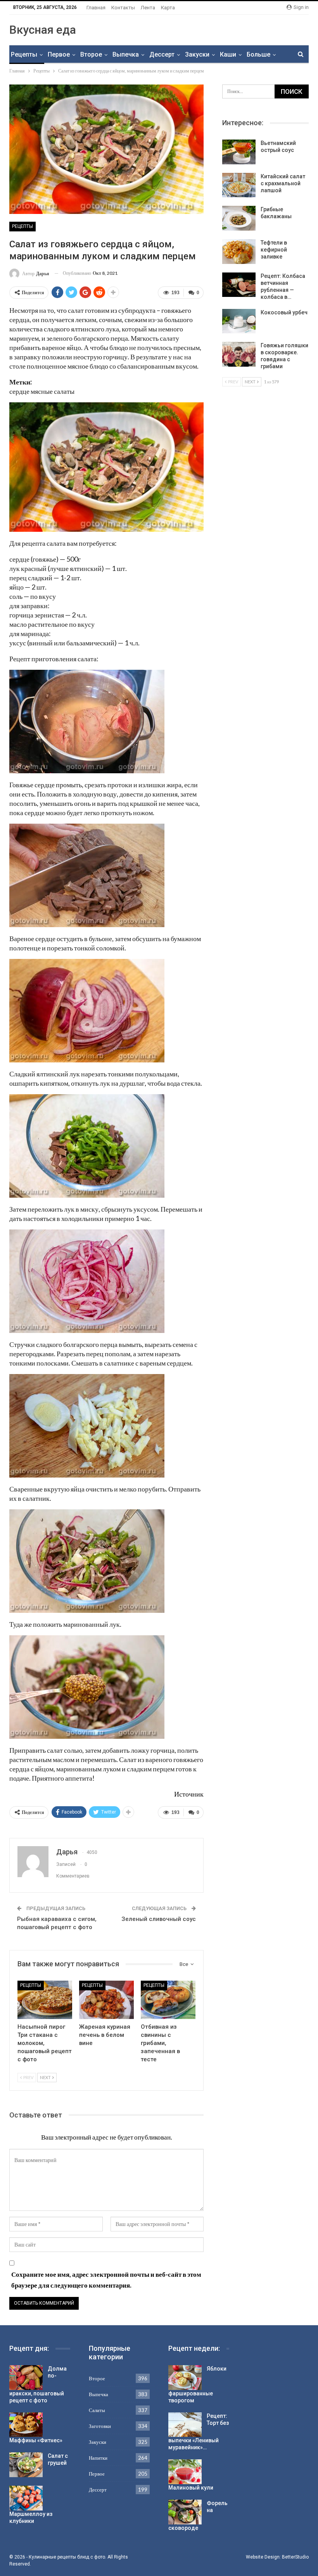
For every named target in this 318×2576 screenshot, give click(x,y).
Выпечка (126, 54)
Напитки (98, 2458)
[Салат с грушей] (26, 2465)
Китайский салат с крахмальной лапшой (283, 183)
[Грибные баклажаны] (239, 218)
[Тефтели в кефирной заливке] (239, 252)
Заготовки (100, 2426)
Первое (59, 54)
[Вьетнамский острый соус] (239, 152)
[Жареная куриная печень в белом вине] (106, 2000)
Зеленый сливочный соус (159, 1919)
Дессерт (162, 54)
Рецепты (24, 54)
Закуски (197, 54)
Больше (258, 54)
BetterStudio (295, 2557)
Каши (228, 54)
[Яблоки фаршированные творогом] (185, 2378)
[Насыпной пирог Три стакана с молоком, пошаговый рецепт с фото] (45, 2000)
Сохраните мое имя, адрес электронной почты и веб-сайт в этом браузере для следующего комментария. (106, 2280)
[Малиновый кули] (185, 2472)
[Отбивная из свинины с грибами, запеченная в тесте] (168, 2000)
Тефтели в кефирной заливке (274, 250)
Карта (168, 8)
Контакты (123, 8)
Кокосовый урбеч (284, 312)
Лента (148, 8)
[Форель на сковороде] (185, 2512)
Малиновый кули (191, 2488)
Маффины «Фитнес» (36, 2440)
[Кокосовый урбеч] (239, 321)
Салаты (97, 2410)
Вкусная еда (43, 30)
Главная (96, 8)
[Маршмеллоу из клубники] (26, 2498)
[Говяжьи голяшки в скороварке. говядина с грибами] (239, 354)
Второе (91, 54)
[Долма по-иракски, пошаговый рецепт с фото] (26, 2378)
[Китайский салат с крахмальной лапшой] (239, 185)
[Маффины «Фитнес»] (26, 2425)
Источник (189, 1794)
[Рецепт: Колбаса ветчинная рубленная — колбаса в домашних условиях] (239, 285)
